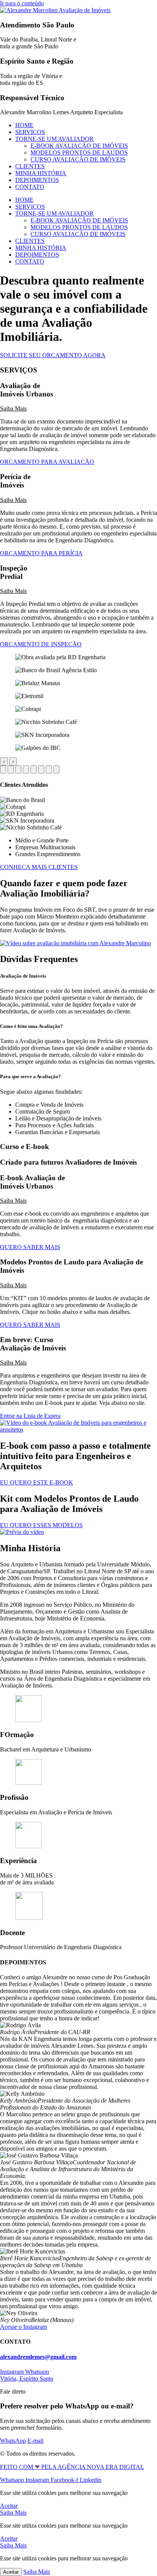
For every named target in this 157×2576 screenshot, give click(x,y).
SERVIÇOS (30, 132)
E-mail (35, 2441)
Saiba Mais (13, 408)
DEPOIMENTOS (37, 180)
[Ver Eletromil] (26, 769)
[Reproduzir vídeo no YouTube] (75, 943)
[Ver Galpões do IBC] (56, 769)
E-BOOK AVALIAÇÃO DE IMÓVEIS (79, 146)
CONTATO (30, 187)
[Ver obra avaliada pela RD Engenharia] (3, 769)
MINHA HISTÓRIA (41, 173)
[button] (78, 409)
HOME (24, 125)
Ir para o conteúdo (22, 3)
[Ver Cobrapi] (34, 769)
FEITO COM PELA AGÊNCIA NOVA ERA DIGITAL (72, 2467)
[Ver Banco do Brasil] (11, 769)
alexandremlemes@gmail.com (38, 2357)
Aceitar (11, 2572)
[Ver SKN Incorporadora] (49, 769)
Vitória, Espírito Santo (27, 2379)
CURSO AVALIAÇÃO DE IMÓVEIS (78, 159)
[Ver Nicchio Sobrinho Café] (41, 769)
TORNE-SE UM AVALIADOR (54, 139)
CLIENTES (30, 166)
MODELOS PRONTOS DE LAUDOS (79, 153)
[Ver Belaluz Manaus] (18, 769)
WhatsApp (13, 2441)
